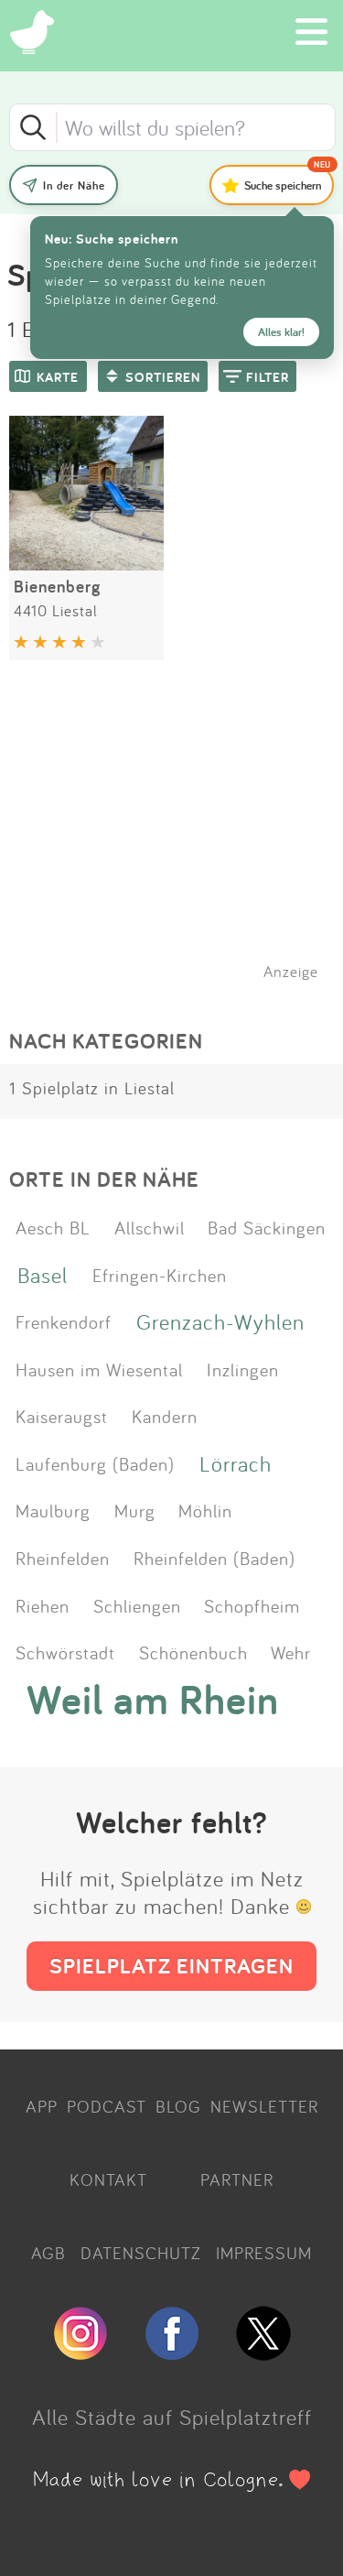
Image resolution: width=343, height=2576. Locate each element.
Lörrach (236, 1463)
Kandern (165, 1416)
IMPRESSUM (264, 2253)
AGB (48, 2253)
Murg (135, 1510)
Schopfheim (252, 1605)
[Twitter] (263, 2353)
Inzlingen (243, 1369)
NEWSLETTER (264, 2106)
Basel (43, 1275)
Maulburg (53, 1510)
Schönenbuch (193, 1652)
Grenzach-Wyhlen (220, 1321)
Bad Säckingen (267, 1227)
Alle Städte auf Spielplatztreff (172, 2417)
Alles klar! (281, 332)
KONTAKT (108, 2179)
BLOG (178, 2106)
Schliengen (137, 1605)
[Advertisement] (181, 843)
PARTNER (237, 2179)
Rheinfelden (63, 1558)
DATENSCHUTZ (141, 2253)
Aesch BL (53, 1227)
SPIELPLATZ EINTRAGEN (171, 1966)
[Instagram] (80, 2353)
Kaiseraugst (62, 1416)
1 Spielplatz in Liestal (92, 1088)
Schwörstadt (65, 1652)
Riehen (43, 1605)
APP (42, 2106)
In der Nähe (74, 185)
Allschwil (150, 1227)
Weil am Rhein (153, 1700)
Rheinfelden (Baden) (214, 1558)
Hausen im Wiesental (99, 1369)
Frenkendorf (64, 1321)
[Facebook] (172, 2353)
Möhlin (205, 1510)
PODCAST (107, 2106)
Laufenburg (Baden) (95, 1463)
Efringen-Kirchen (160, 1275)
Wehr (291, 1652)
